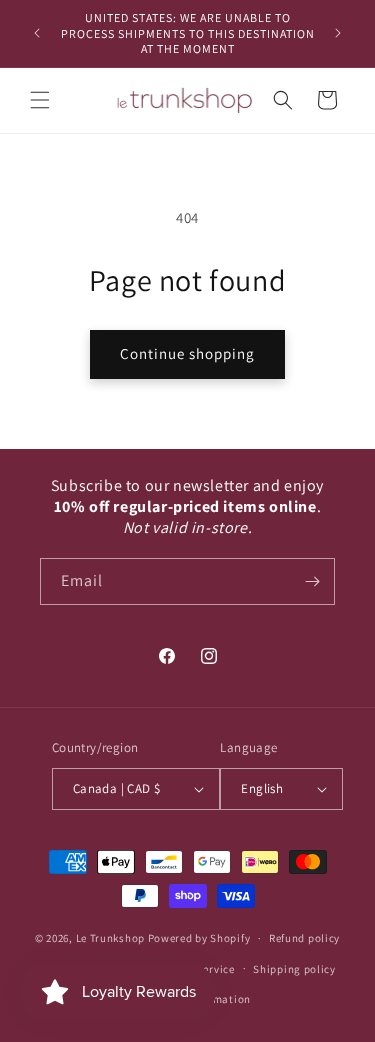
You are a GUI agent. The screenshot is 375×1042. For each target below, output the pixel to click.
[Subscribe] (312, 581)
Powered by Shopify (199, 938)
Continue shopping (187, 353)
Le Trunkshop (110, 938)
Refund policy (304, 938)
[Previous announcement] (37, 33)
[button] (40, 100)
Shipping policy (294, 969)
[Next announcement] (338, 33)
